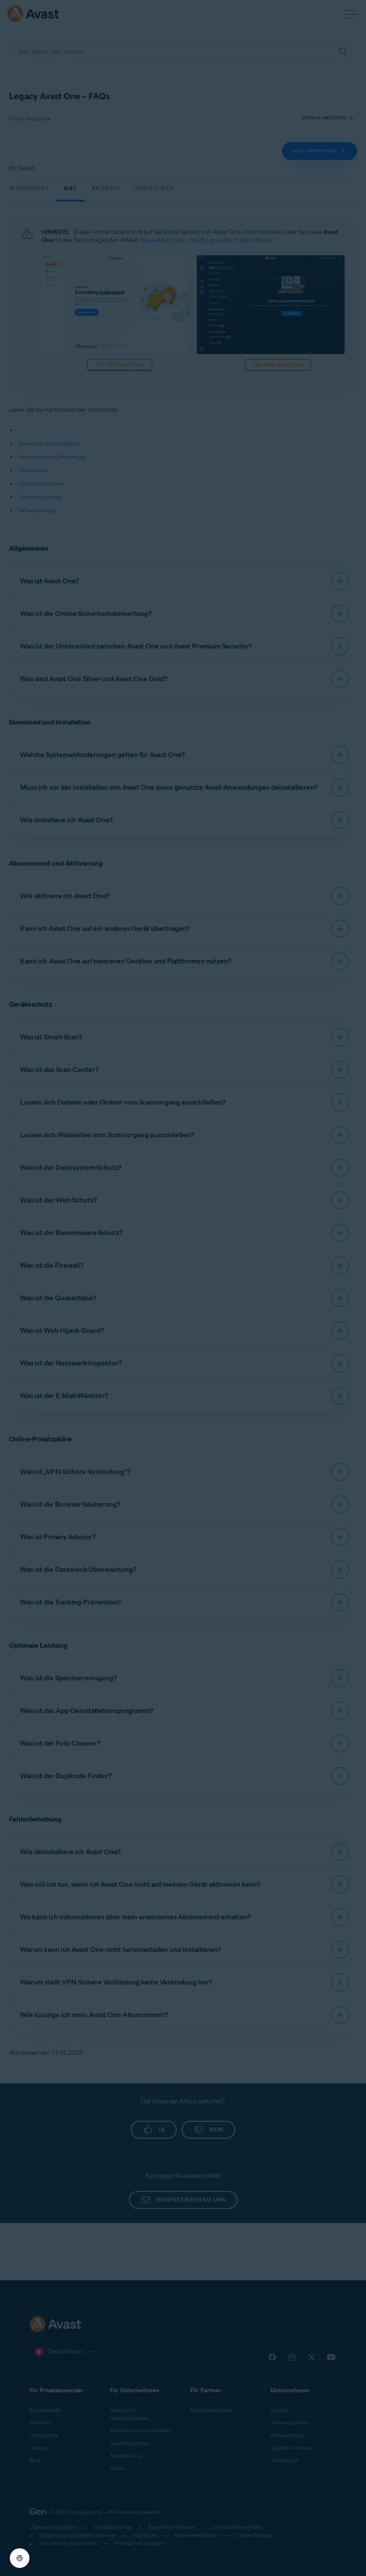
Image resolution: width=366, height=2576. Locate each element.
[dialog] (183, 1288)
